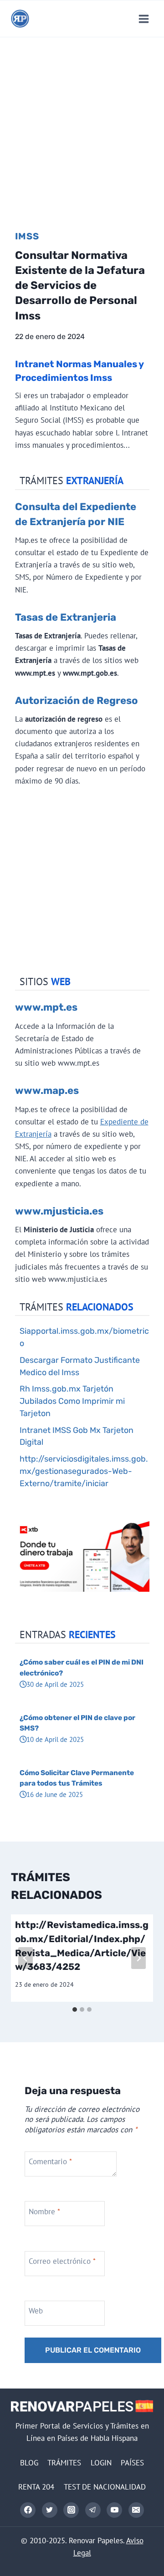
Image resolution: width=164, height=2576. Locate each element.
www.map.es (47, 1091)
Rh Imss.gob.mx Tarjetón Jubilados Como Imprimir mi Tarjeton (72, 1401)
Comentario (50, 2161)
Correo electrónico (62, 2261)
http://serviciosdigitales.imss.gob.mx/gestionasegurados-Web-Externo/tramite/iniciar (84, 1471)
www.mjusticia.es (59, 1211)
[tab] (75, 2009)
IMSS (27, 236)
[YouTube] (114, 2510)
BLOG (29, 2463)
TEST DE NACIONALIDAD (105, 2487)
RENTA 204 (36, 2487)
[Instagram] (71, 2510)
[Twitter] (50, 2510)
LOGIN (101, 2463)
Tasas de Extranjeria (66, 617)
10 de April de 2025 (55, 1739)
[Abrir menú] (143, 19)
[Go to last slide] (26, 1958)
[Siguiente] (138, 1958)
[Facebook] (28, 2510)
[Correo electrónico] (136, 2510)
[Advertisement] (82, 124)
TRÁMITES (64, 2463)
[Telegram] (93, 2510)
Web (36, 2311)
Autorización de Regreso (77, 701)
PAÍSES (132, 2463)
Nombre (44, 2211)
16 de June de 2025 (55, 1794)
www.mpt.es (46, 1007)
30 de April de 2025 (55, 1684)
